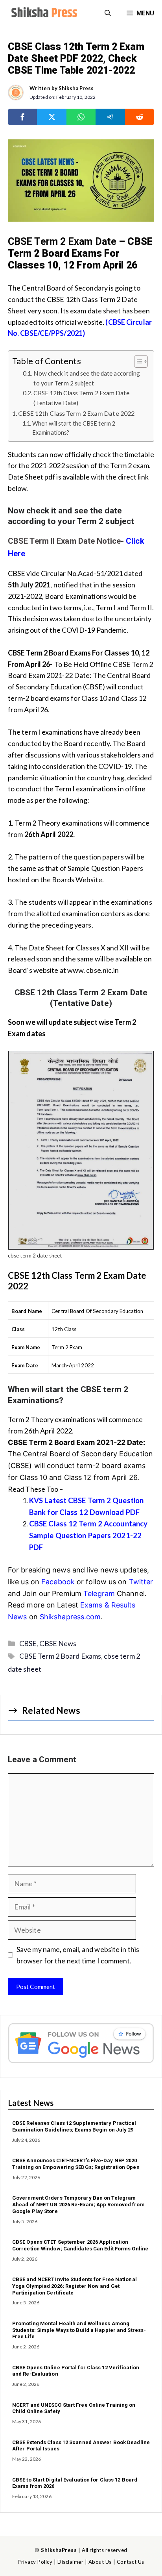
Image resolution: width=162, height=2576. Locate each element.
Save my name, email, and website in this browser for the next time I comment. (78, 1955)
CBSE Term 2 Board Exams (60, 1656)
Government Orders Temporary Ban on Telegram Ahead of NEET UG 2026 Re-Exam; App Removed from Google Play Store (78, 2205)
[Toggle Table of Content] (137, 361)
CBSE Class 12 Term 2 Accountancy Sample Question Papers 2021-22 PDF (88, 1535)
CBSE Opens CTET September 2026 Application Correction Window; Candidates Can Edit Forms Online (80, 2245)
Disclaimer (70, 2562)
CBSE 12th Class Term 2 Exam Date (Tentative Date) (81, 398)
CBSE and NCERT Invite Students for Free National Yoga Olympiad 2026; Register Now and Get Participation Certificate (75, 2286)
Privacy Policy (35, 2562)
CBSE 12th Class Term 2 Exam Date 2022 (76, 413)
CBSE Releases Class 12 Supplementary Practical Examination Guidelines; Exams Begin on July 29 (74, 2126)
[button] (108, 13)
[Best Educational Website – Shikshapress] (43, 13)
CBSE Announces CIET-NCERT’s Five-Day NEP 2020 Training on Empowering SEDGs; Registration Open (76, 2164)
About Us (100, 2562)
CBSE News (58, 1643)
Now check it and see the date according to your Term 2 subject (87, 378)
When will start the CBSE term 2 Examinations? (74, 428)
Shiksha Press (76, 88)
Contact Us (131, 2562)
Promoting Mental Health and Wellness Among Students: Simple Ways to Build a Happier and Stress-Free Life (79, 2330)
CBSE (28, 1643)
